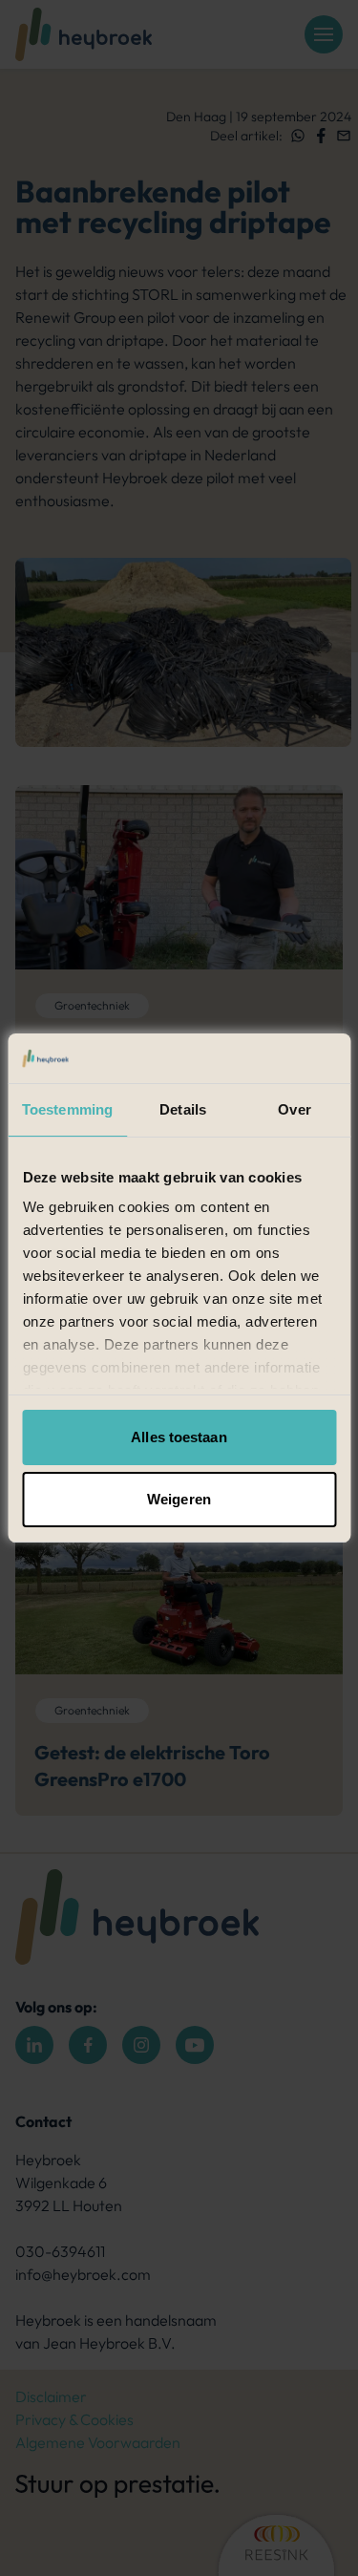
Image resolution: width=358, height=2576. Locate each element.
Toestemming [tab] (67, 1109)
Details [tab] (183, 1109)
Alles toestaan (179, 1437)
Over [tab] (294, 1109)
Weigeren (179, 1499)
